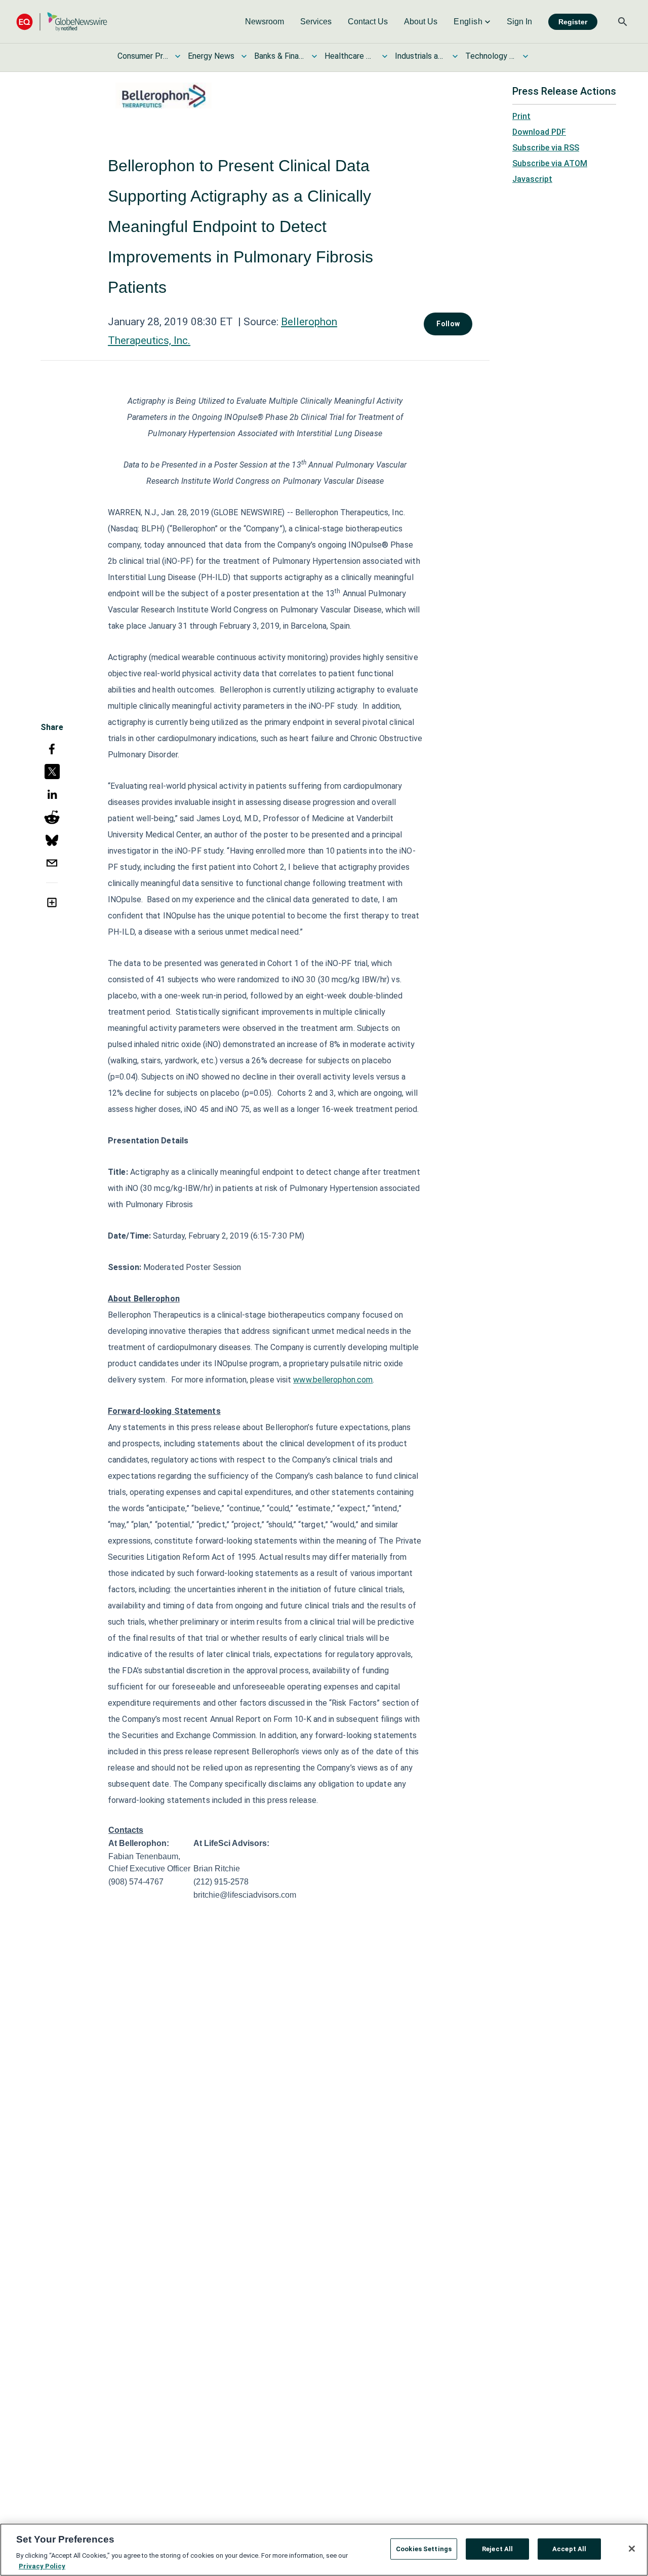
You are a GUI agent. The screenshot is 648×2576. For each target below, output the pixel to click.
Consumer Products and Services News (143, 56)
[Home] (62, 22)
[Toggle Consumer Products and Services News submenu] (178, 56)
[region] (324, 2550)
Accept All (569, 2549)
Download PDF (539, 132)
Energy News (211, 56)
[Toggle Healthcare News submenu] (385, 56)
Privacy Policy (42, 2566)
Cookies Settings (424, 2549)
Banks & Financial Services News (279, 56)
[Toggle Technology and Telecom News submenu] (525, 56)
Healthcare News (350, 56)
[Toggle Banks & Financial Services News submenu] (314, 56)
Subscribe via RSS (546, 148)
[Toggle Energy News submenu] (244, 56)
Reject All (497, 2549)
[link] (265, 22)
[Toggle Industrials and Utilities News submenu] (455, 56)
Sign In (519, 22)
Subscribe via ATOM (550, 163)
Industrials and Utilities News (420, 56)
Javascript (532, 179)
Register (573, 22)
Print (521, 116)
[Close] (632, 2549)
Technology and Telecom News (491, 56)
